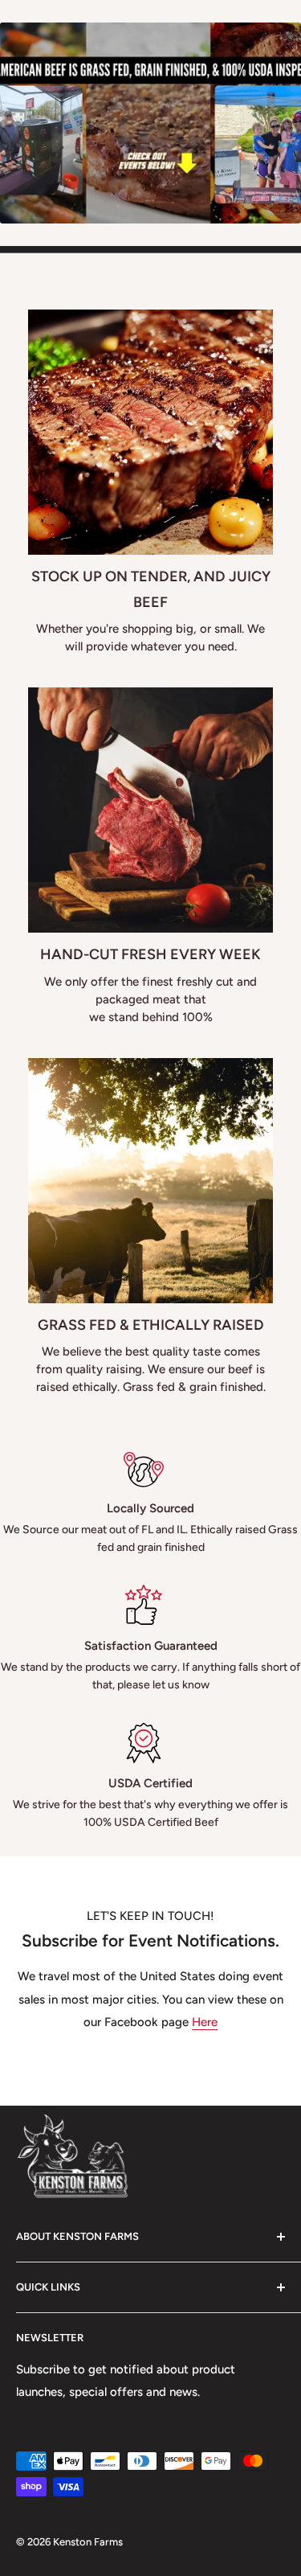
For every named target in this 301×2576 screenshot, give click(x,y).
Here (205, 2022)
